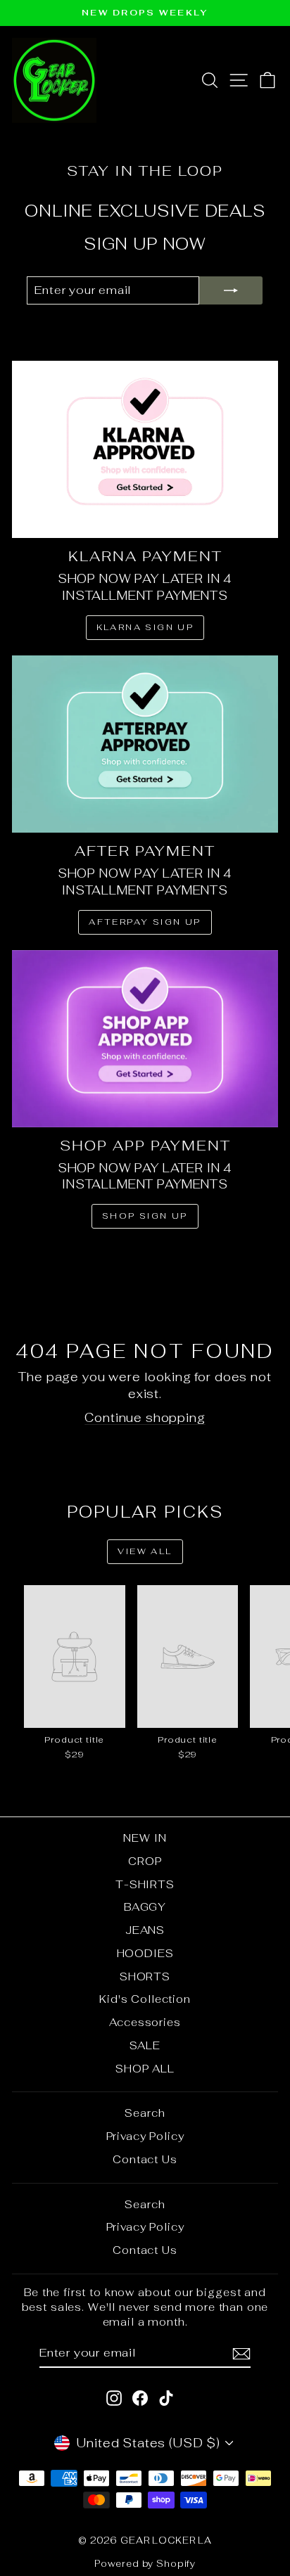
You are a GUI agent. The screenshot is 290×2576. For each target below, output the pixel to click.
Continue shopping (145, 1418)
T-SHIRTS (145, 1884)
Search (145, 2113)
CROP (145, 1861)
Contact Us (145, 2159)
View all (145, 1551)
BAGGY (145, 1907)
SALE (145, 2045)
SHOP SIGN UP (145, 1216)
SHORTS (145, 1976)
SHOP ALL (145, 2069)
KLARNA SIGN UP (145, 627)
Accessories (145, 2022)
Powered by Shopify (145, 2564)
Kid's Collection (145, 1999)
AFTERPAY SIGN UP (145, 922)
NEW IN (145, 1838)
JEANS (145, 1930)
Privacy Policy (145, 2136)
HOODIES (145, 1953)
